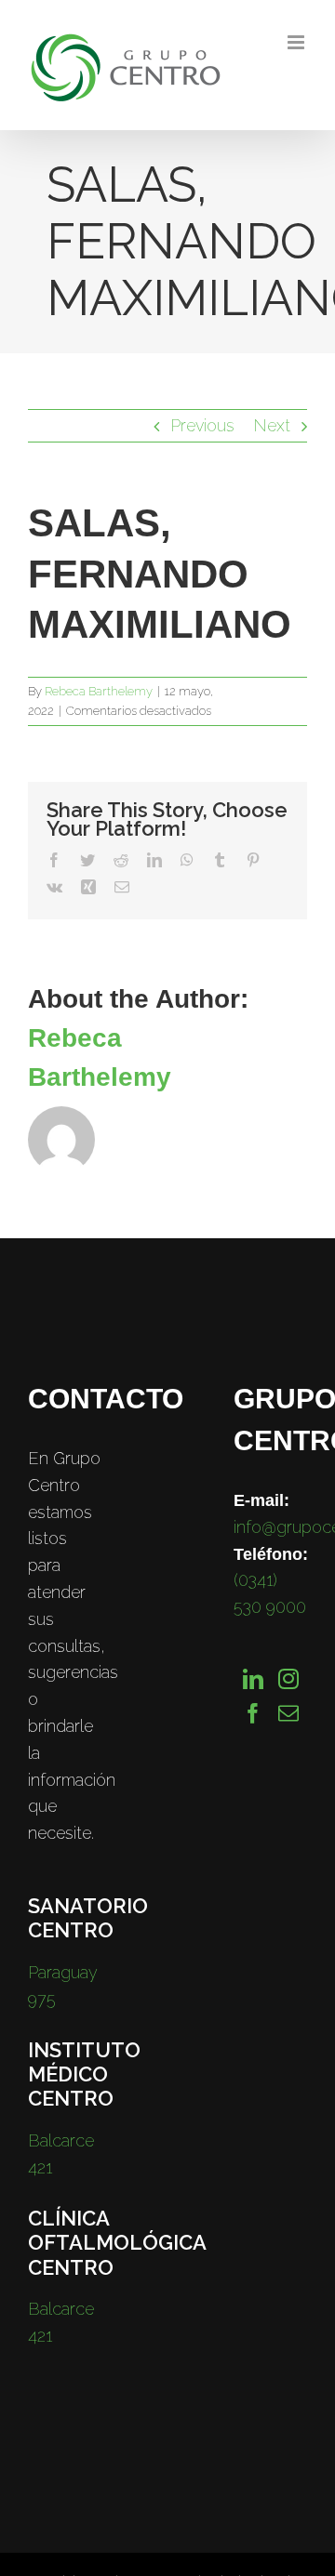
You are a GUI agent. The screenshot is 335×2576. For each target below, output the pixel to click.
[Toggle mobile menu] (297, 42)
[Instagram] (288, 1679)
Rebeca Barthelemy (99, 691)
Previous (202, 425)
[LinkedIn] (253, 1679)
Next (272, 425)
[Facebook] (253, 1713)
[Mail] (288, 1713)
